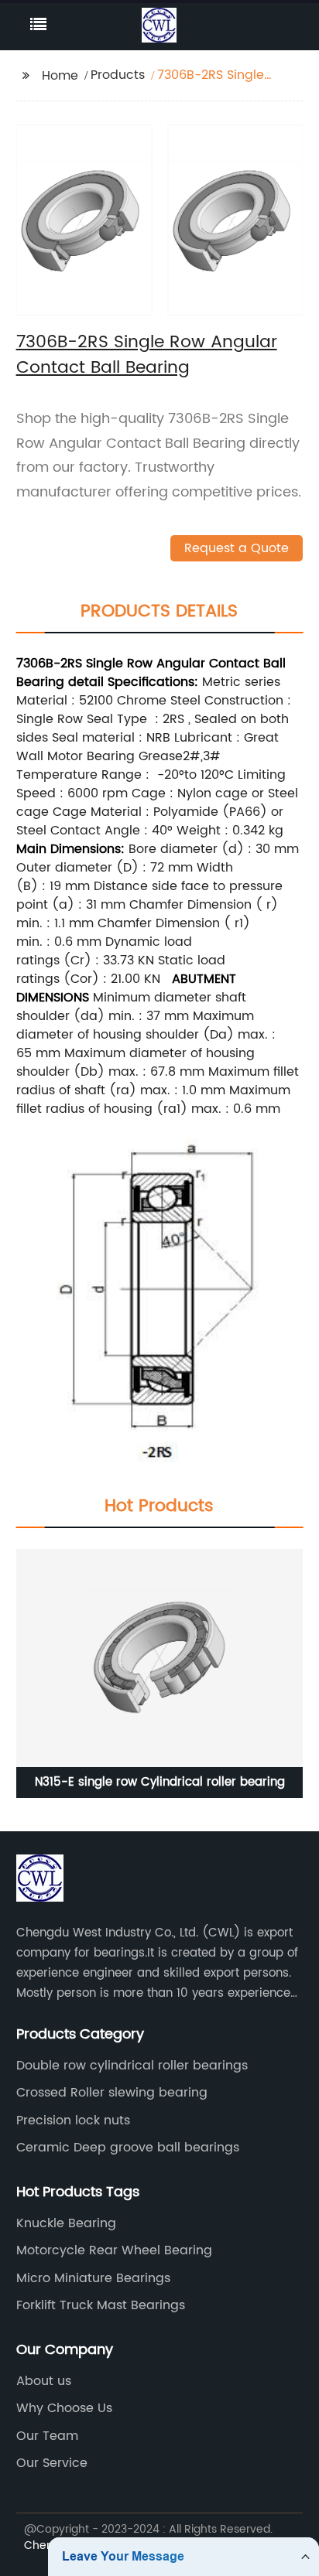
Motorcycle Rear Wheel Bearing (114, 2250)
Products (118, 75)
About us (44, 2381)
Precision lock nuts (73, 2121)
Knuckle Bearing (66, 2223)
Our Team (47, 2436)
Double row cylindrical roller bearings (132, 2066)
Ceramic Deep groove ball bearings (128, 2148)
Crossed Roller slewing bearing (112, 2093)
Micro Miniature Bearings (93, 2278)
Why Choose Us (64, 2408)
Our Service (52, 2463)
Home (60, 76)
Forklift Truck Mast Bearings (101, 2305)
